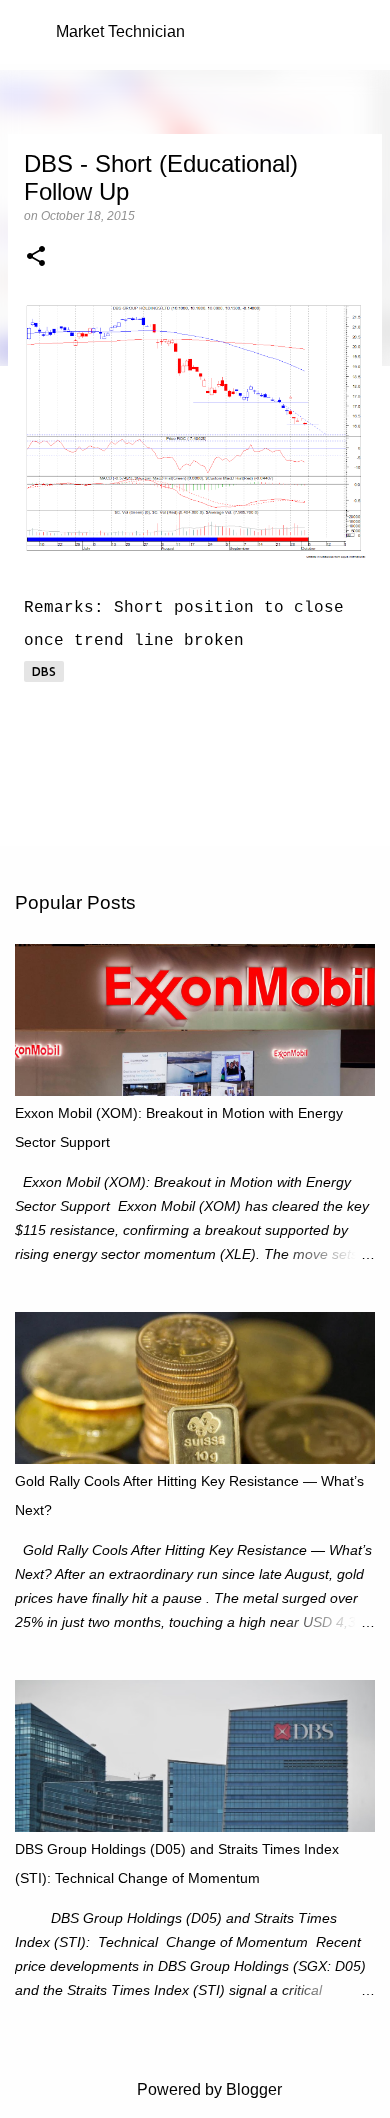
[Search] (362, 32)
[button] (36, 258)
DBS (44, 671)
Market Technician (120, 31)
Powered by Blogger (207, 2089)
